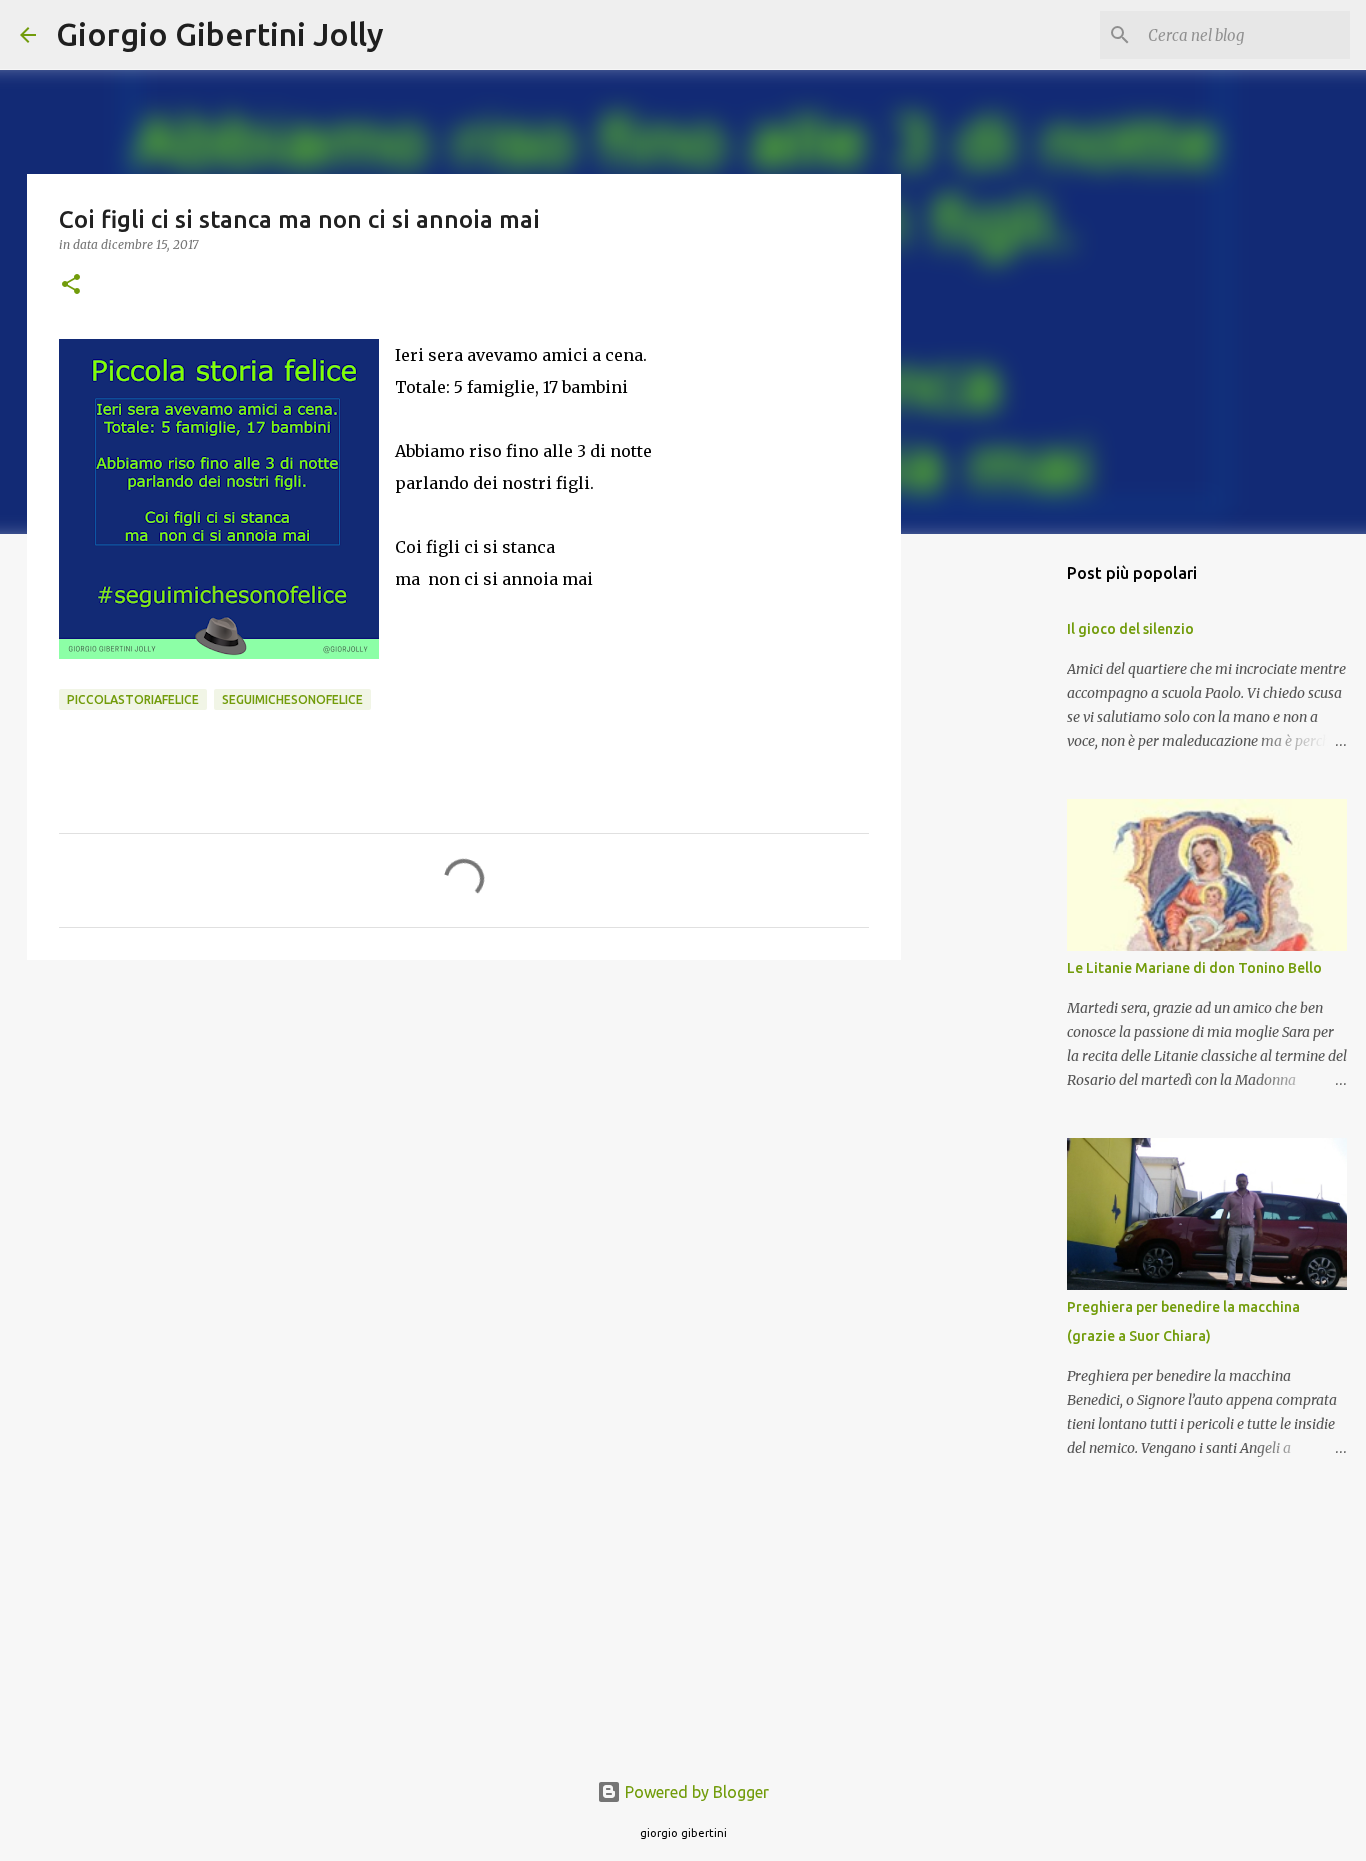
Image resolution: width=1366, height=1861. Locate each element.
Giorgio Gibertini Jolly (220, 34)
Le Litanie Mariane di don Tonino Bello (1194, 968)
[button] (71, 285)
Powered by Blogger (695, 1792)
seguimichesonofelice (292, 699)
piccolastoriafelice (133, 699)
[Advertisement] (464, 1130)
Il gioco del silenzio (1130, 629)
